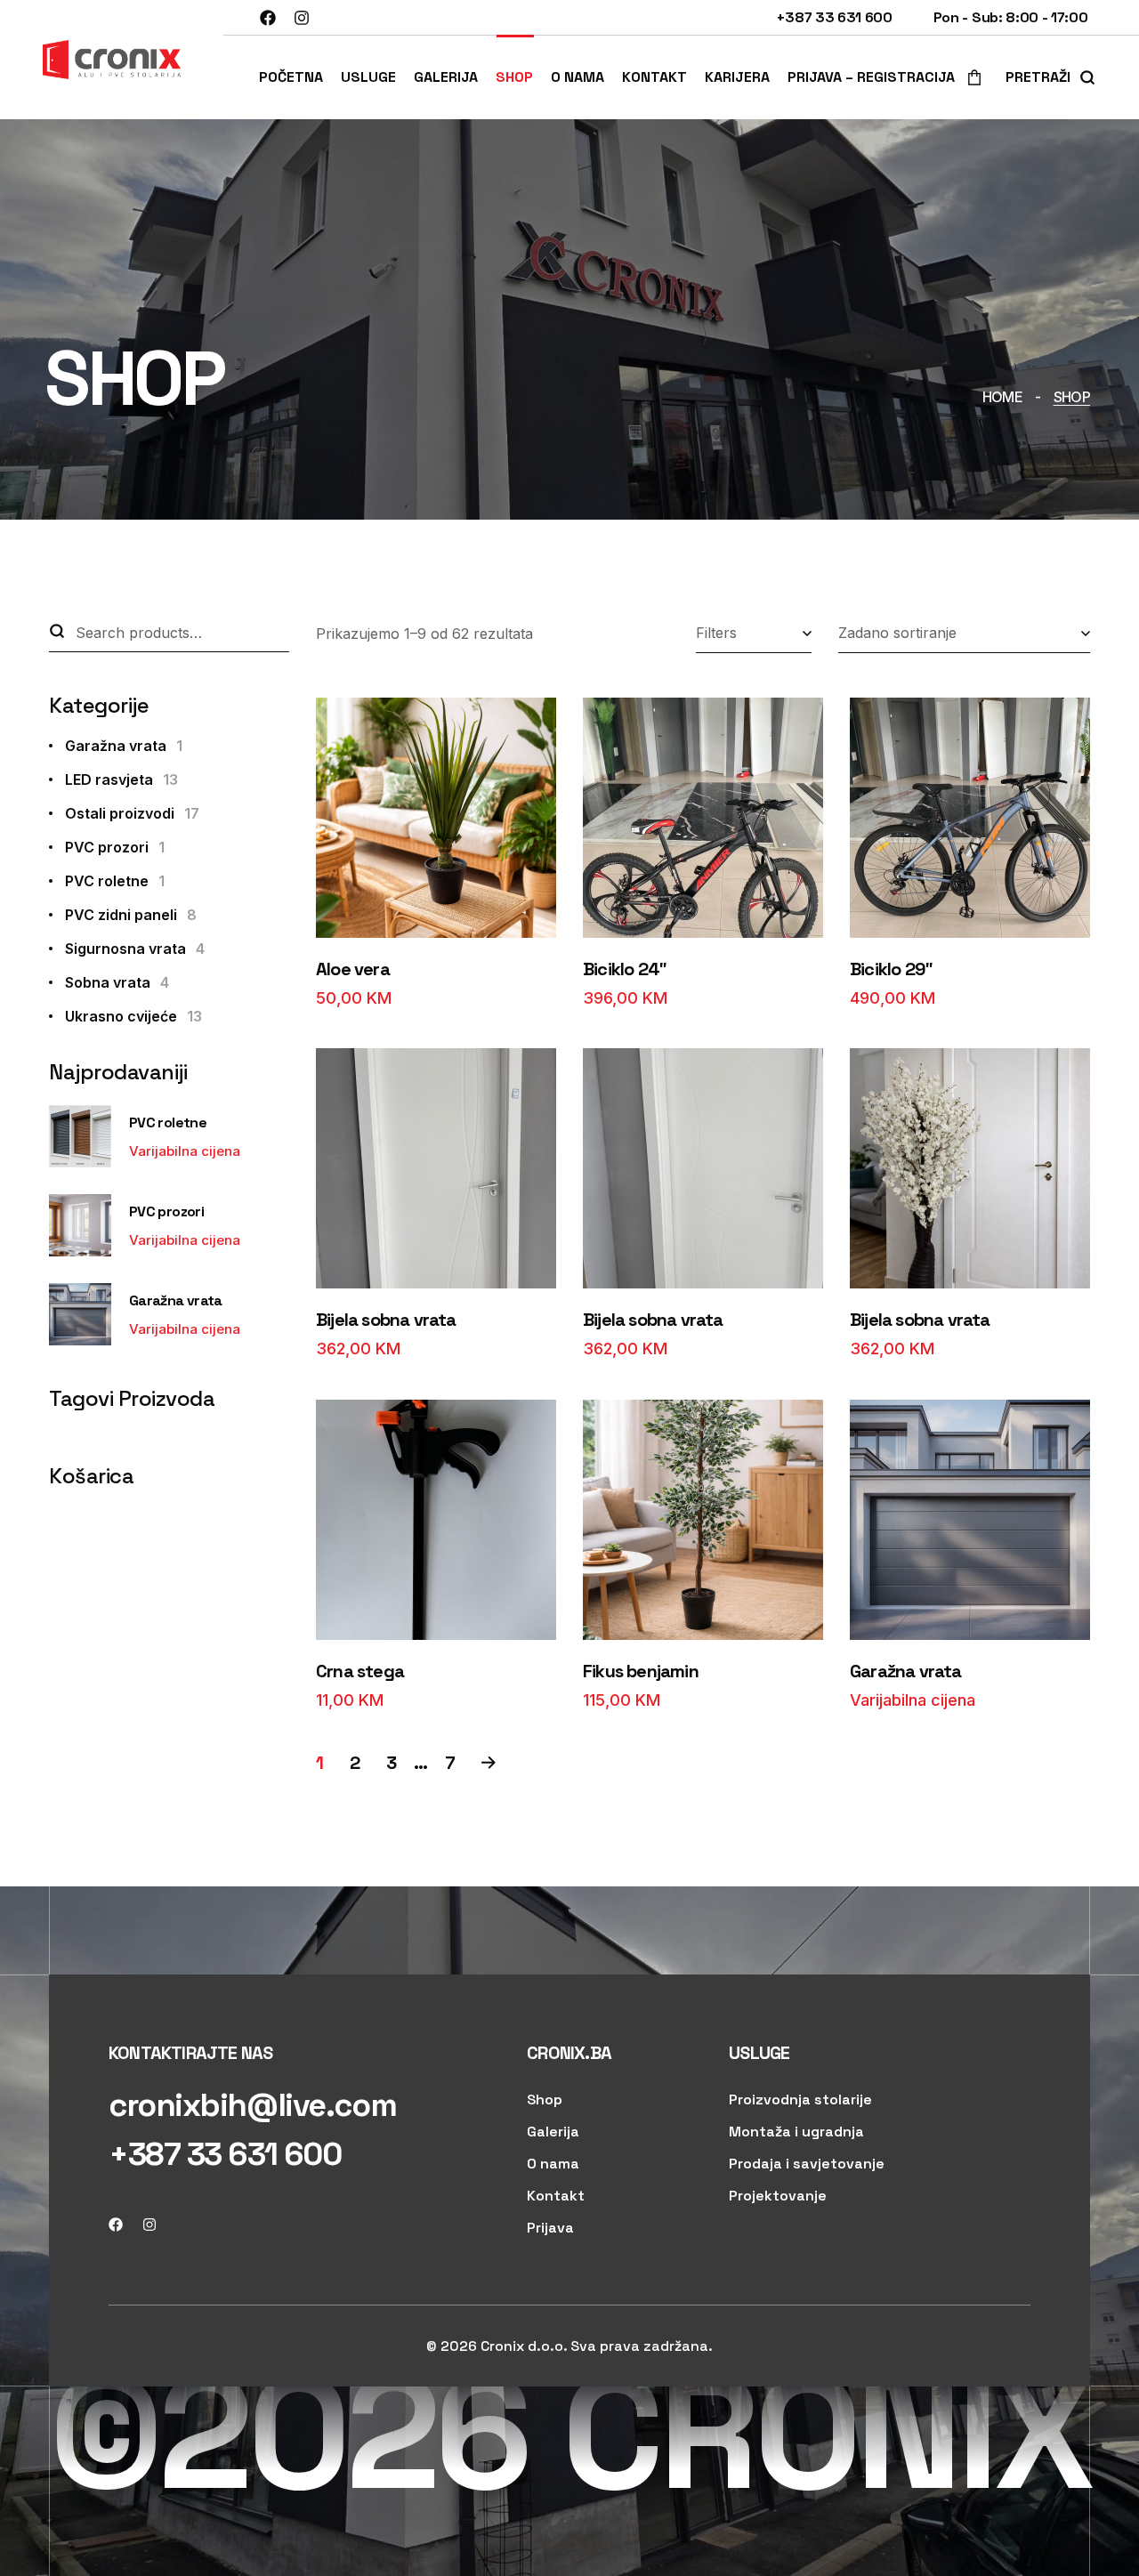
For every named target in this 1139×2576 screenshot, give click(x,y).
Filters (716, 633)
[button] (969, 77)
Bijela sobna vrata (386, 1320)
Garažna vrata (906, 1671)
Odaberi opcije (969, 913)
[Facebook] (268, 18)
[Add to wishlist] (344, 717)
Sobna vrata (117, 982)
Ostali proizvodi (132, 813)
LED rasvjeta (121, 779)
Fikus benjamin (641, 1671)
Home (1002, 397)
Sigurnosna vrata (135, 949)
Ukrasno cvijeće (133, 1016)
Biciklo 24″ (625, 969)
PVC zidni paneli (131, 915)
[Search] (57, 633)
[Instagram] (302, 18)
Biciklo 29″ (891, 969)
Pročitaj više (969, 1615)
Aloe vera (353, 969)
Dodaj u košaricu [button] (435, 913)
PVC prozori (115, 847)
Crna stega (360, 1671)
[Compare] (344, 762)
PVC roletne (115, 881)
